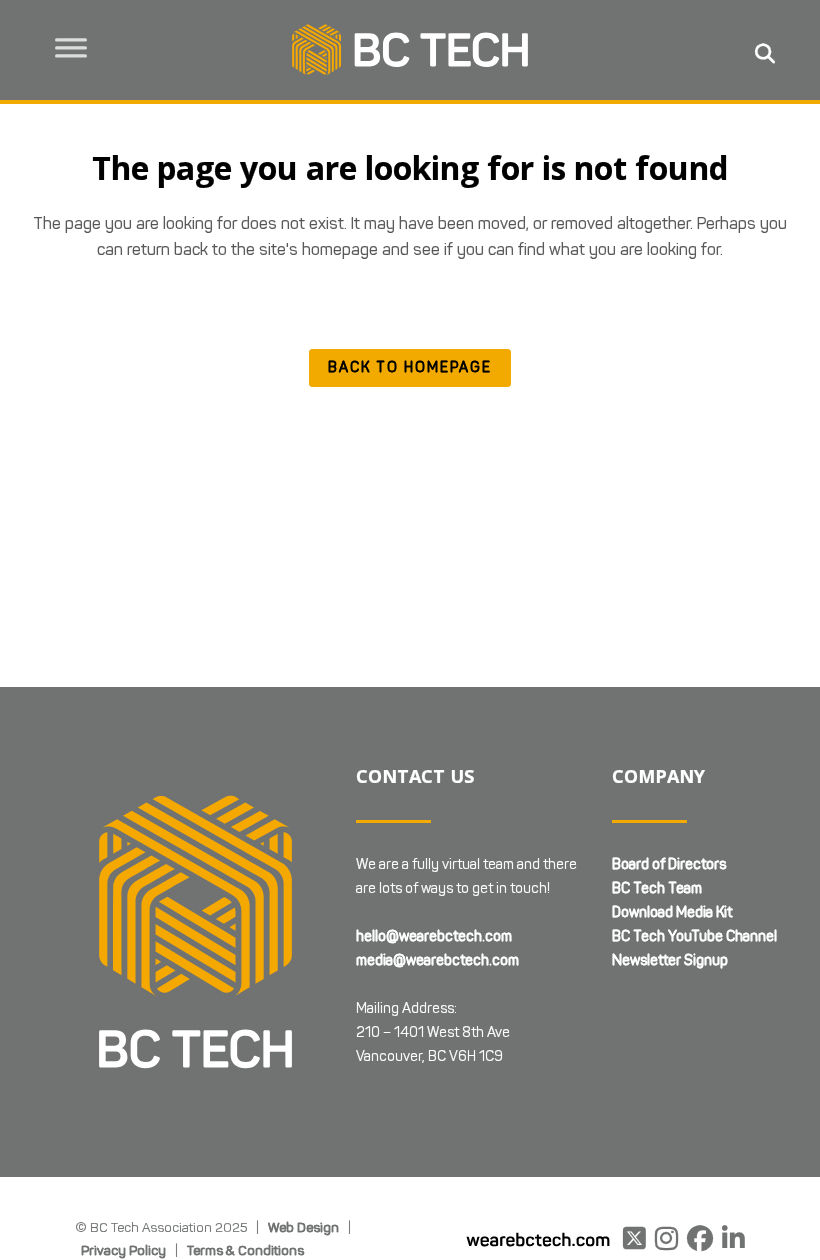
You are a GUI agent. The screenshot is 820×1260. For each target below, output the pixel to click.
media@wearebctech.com (437, 960)
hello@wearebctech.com (434, 936)
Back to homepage (410, 367)
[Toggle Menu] (71, 48)
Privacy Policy (123, 1250)
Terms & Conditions (245, 1250)
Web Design (303, 1227)
